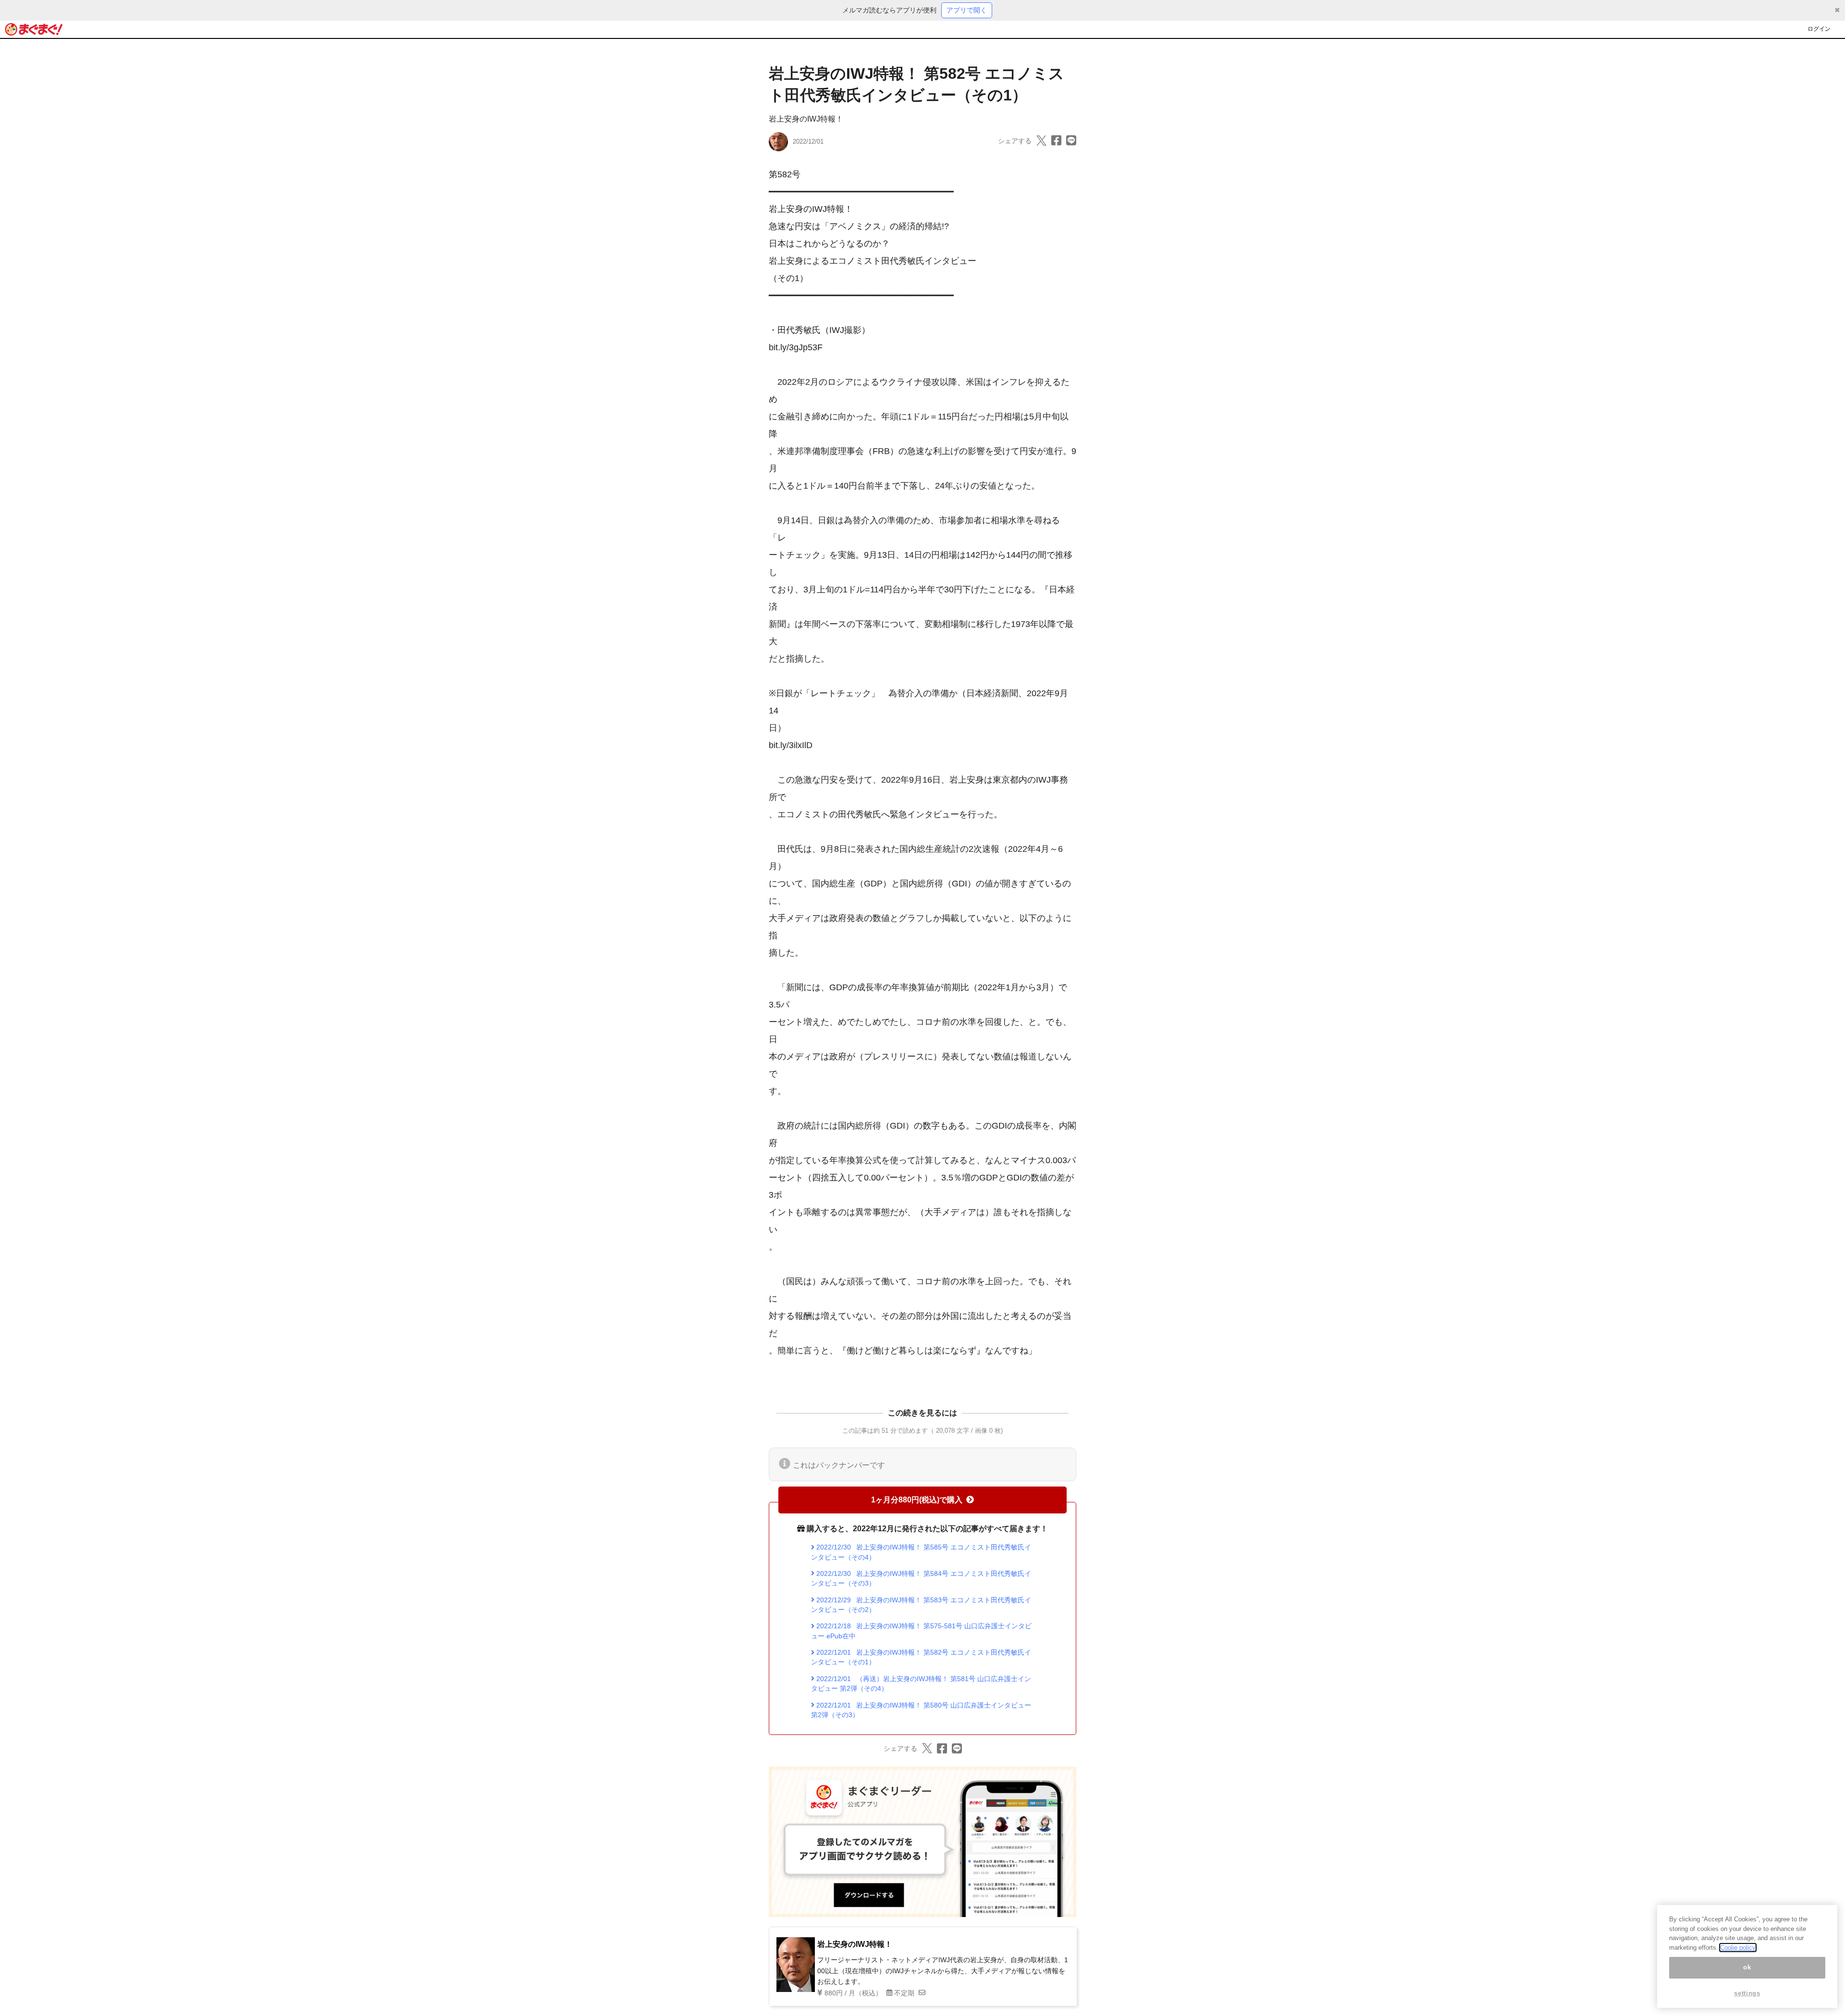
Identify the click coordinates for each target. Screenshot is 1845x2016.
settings (1747, 1993)
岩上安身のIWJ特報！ (806, 119)
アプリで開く (967, 10)
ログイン (1819, 29)
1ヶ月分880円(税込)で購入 (917, 1500)
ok (1747, 1968)
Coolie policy (1738, 1948)
